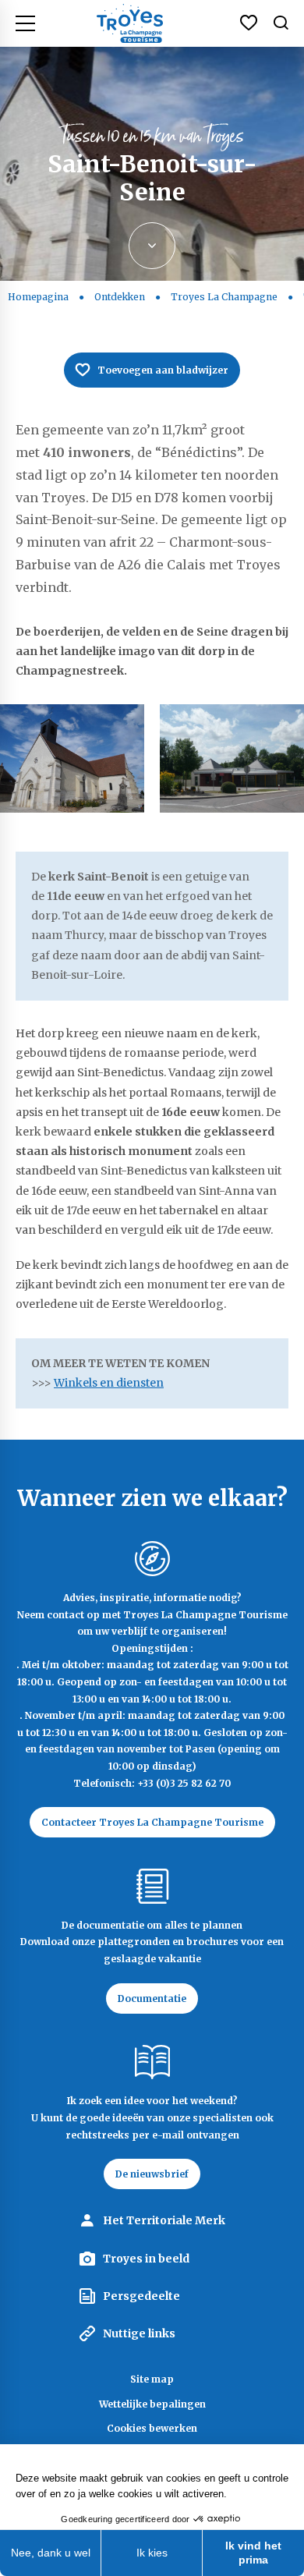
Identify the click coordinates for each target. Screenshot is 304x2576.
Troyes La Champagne (224, 297)
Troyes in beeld (146, 2259)
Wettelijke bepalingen (152, 2404)
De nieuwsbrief (152, 2174)
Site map (152, 2379)
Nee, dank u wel (51, 2553)
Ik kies (152, 2553)
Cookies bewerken (152, 2428)
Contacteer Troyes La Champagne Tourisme (152, 1822)
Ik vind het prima (253, 2553)
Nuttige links (139, 2333)
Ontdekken (120, 297)
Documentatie (152, 1998)
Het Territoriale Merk (164, 2220)
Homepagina (38, 297)
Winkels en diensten (109, 1383)
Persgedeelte (141, 2296)
